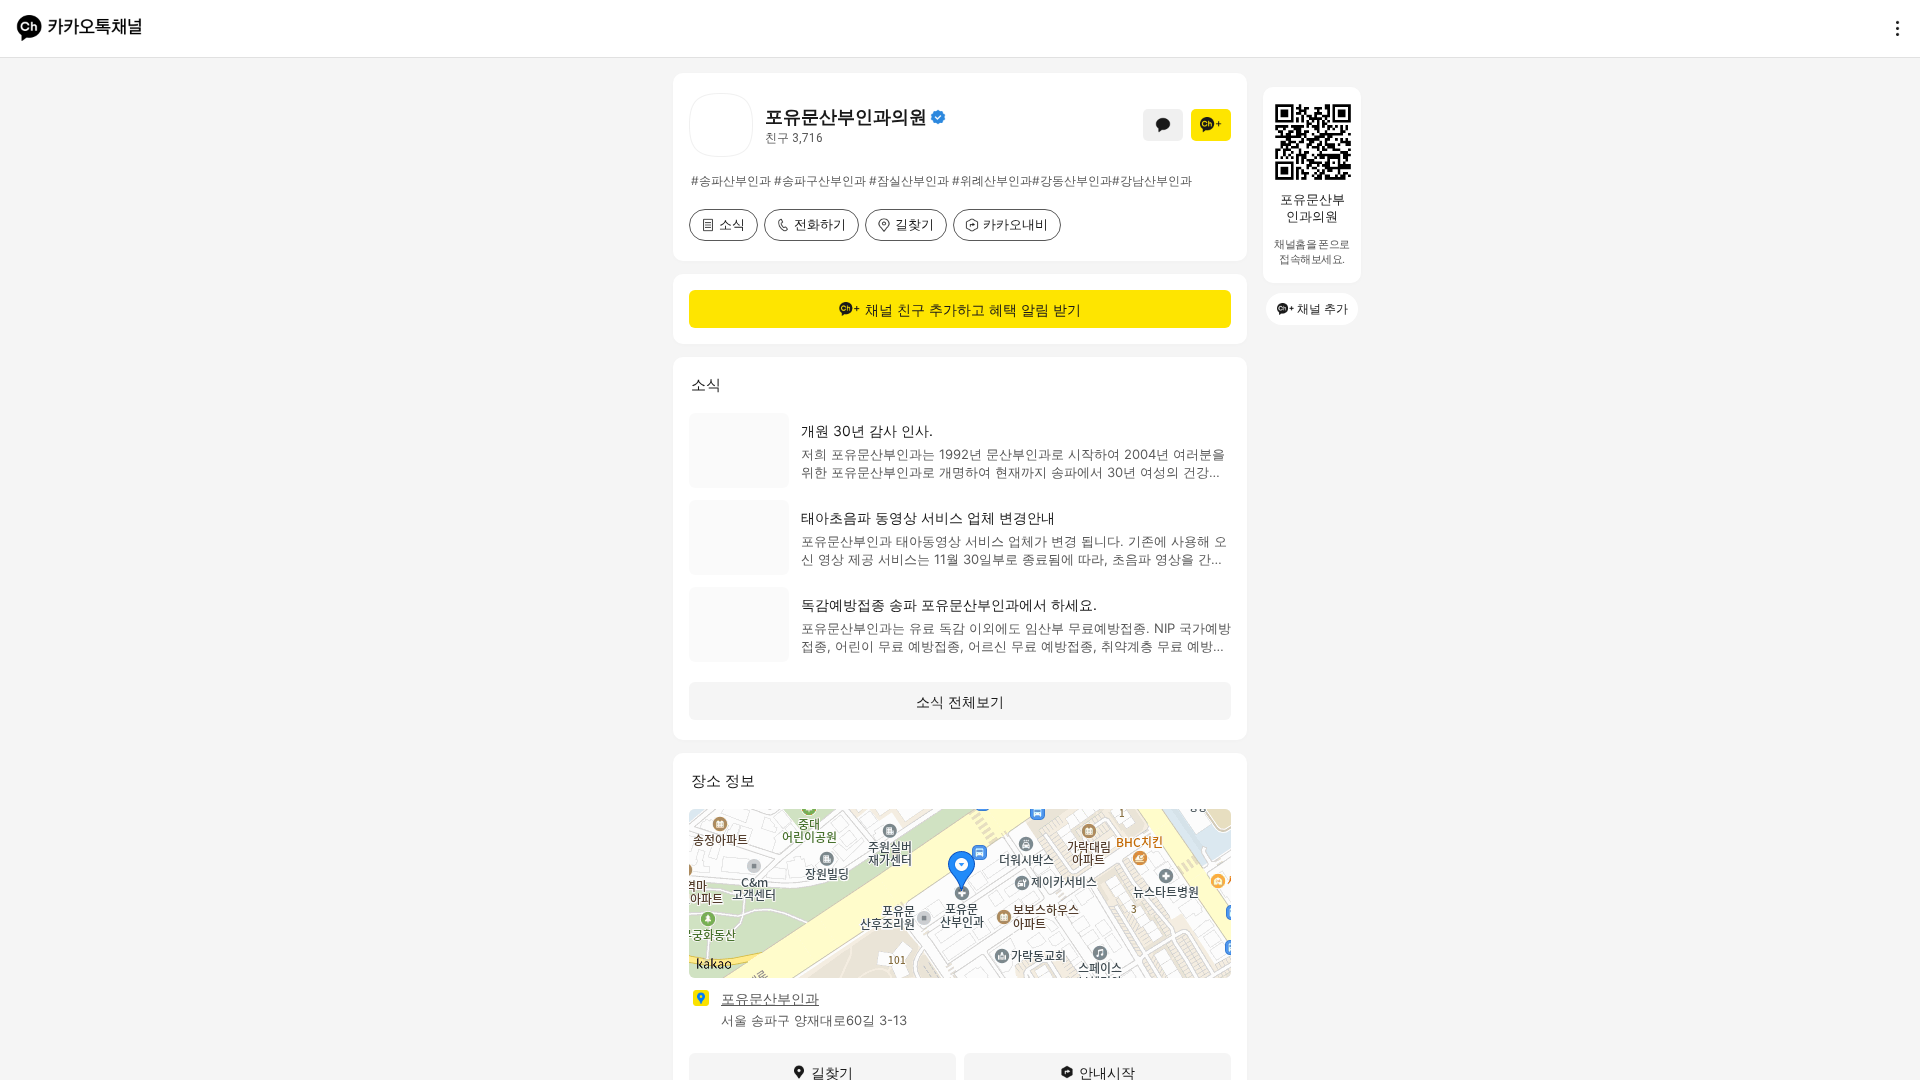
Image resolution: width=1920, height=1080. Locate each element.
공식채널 (938, 117)
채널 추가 (1322, 308)
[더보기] (1892, 28)
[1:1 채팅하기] (1163, 125)
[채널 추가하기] (1211, 125)
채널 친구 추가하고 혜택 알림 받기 (973, 309)
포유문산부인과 (770, 998)
